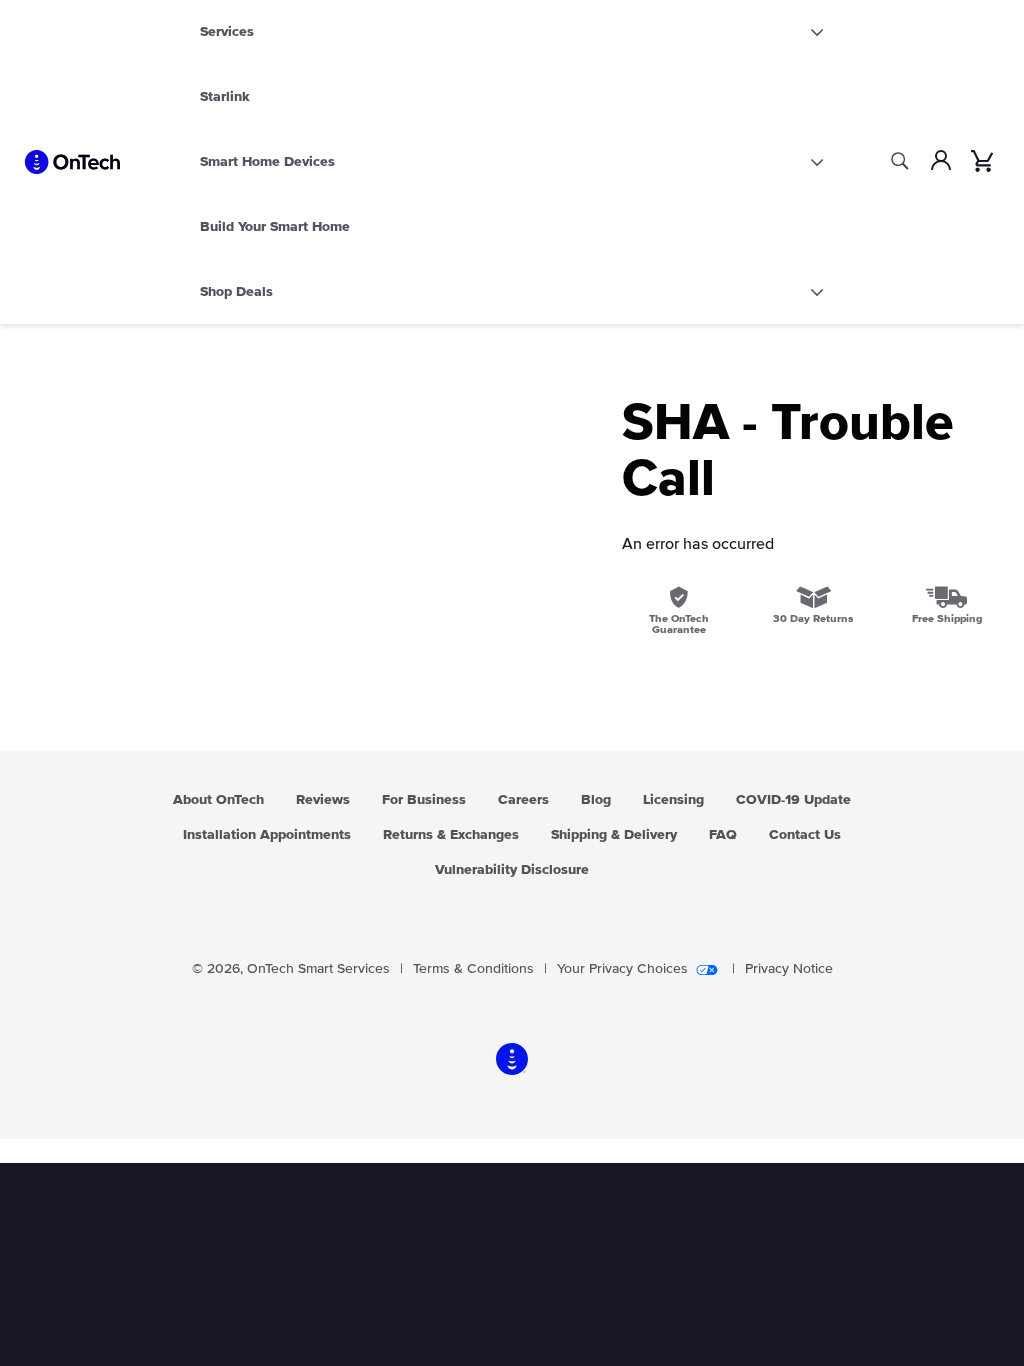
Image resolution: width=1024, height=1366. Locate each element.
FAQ (723, 835)
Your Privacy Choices (622, 969)
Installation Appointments (267, 835)
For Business (424, 800)
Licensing (673, 800)
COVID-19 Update (793, 800)
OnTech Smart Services (318, 969)
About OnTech (218, 800)
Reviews (323, 800)
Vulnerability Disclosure (512, 870)
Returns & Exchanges (451, 835)
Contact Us (805, 835)
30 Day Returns (813, 618)
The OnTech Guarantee (679, 624)
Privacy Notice (789, 969)
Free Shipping (947, 618)
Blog (596, 800)
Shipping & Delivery (614, 835)
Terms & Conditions (473, 969)
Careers (523, 800)
